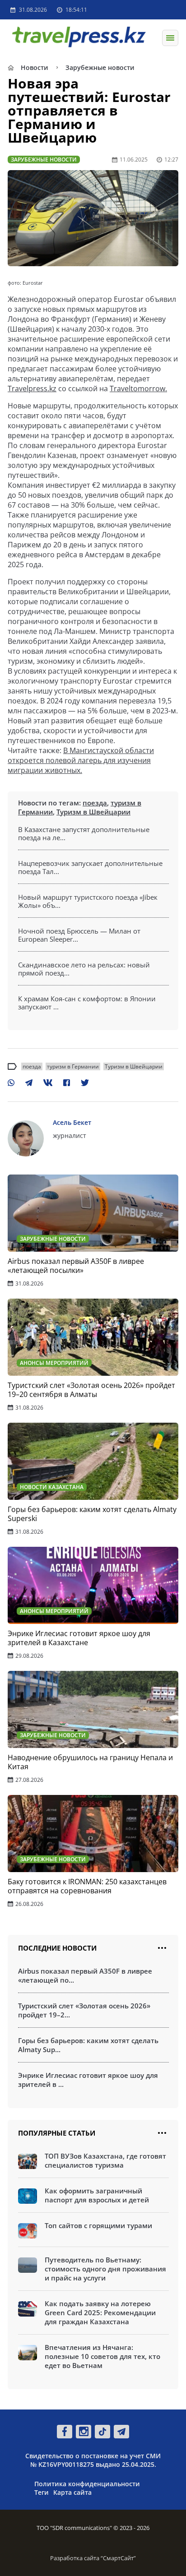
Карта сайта (72, 2492)
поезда (95, 803)
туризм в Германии (73, 1066)
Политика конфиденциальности (87, 2484)
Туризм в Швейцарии (93, 812)
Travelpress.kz (32, 388)
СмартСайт (118, 2558)
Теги (42, 2492)
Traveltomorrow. (138, 388)
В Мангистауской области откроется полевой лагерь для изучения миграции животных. (81, 760)
